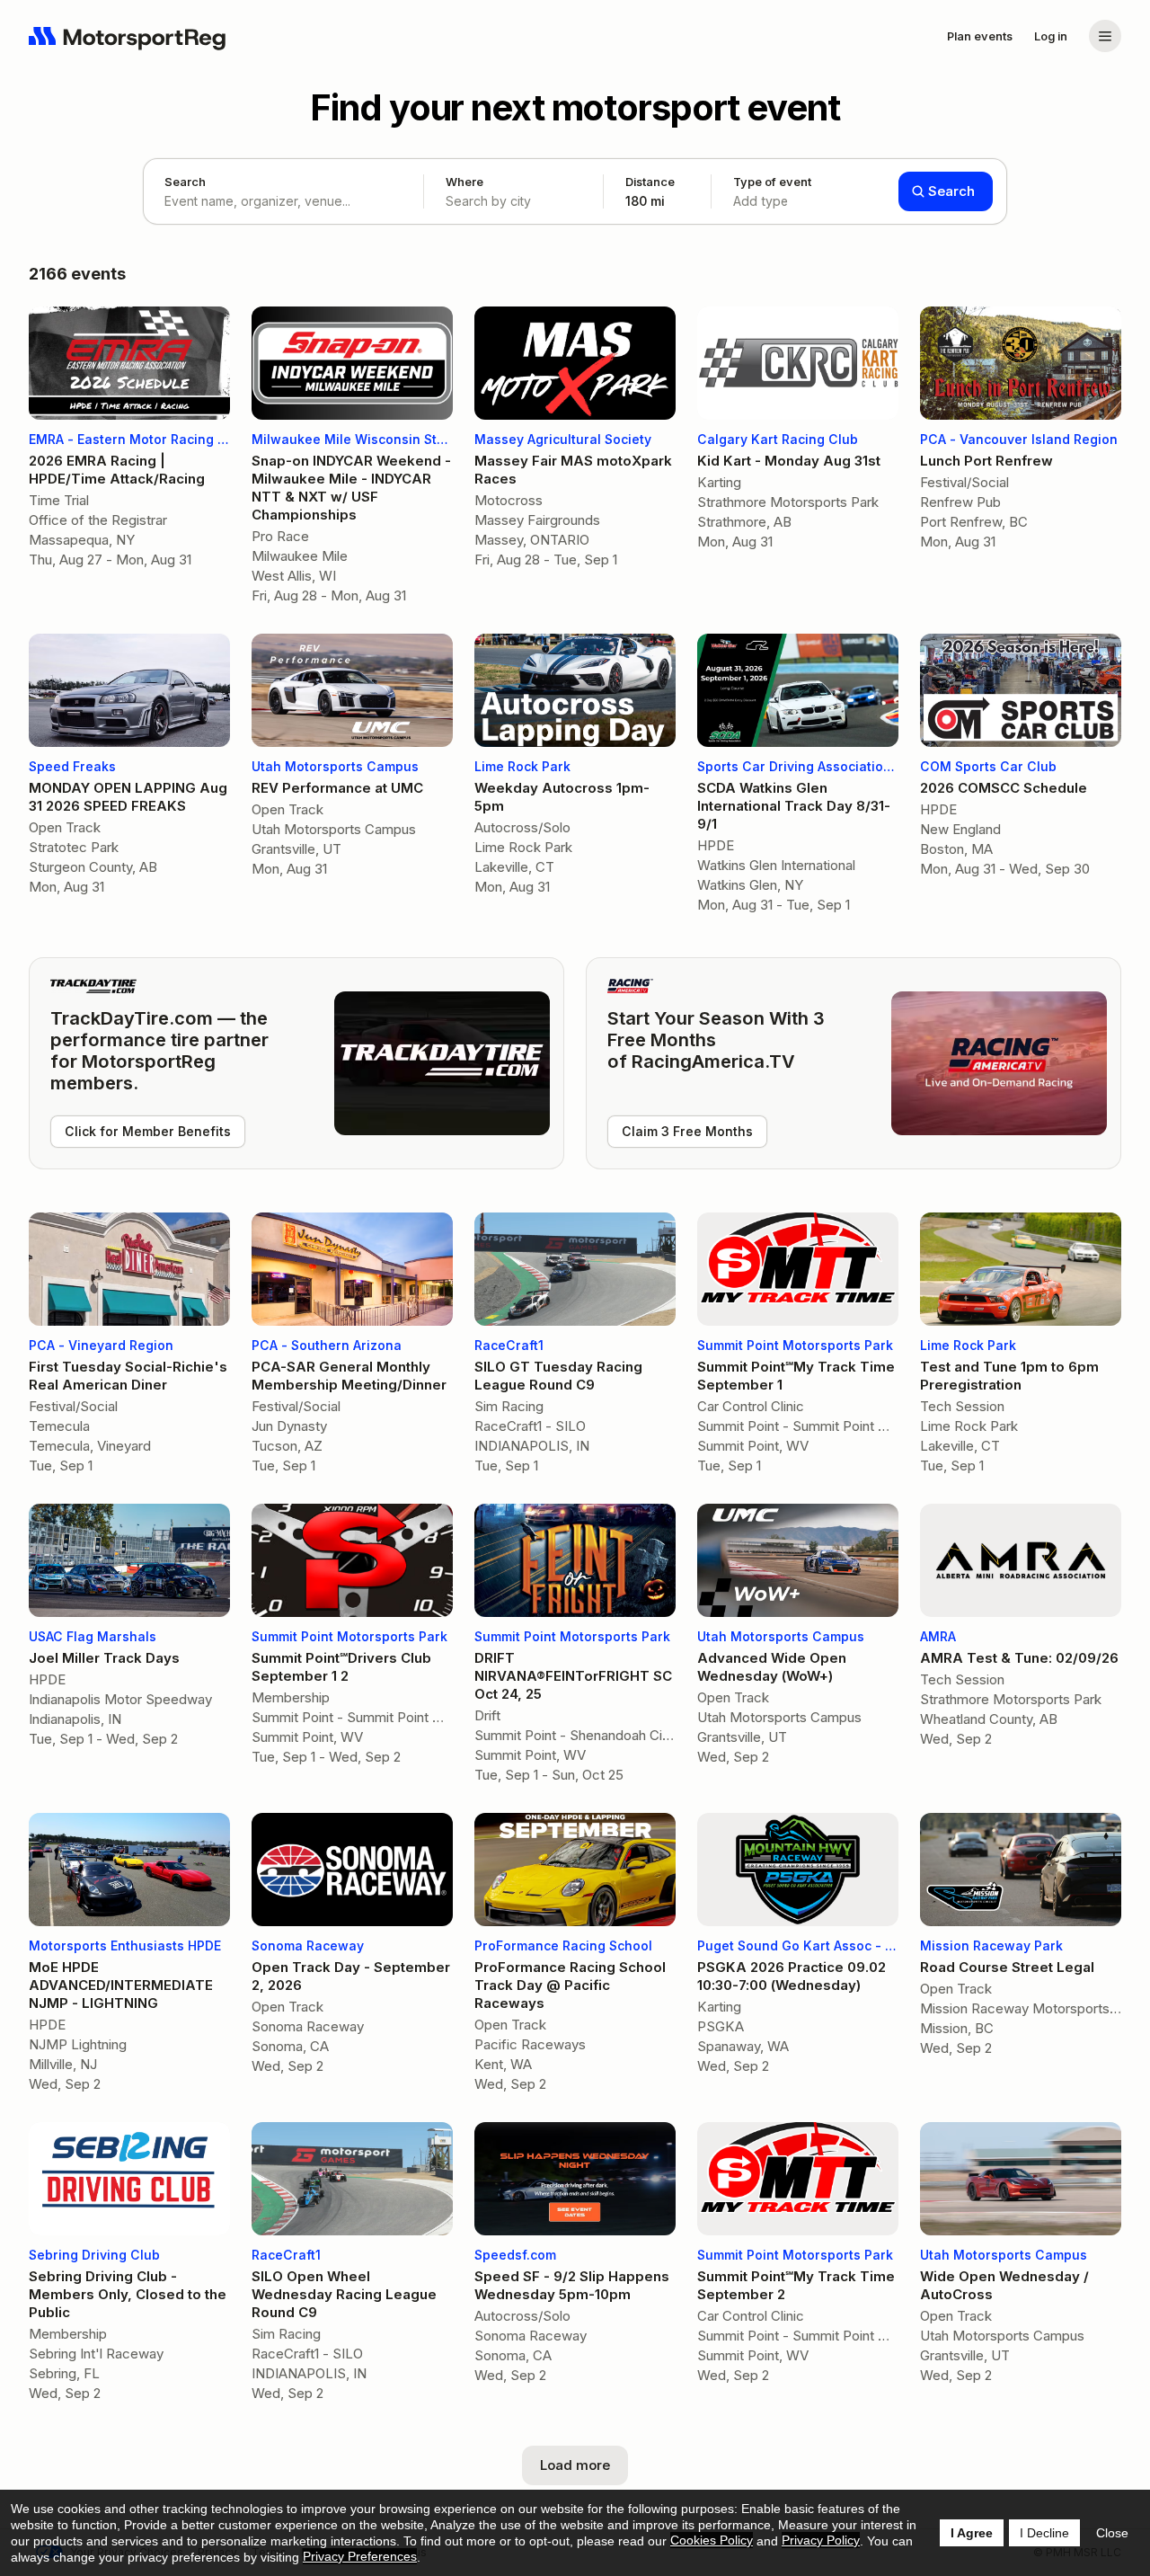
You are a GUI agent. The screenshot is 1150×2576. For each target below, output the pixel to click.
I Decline (1044, 2533)
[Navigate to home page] (128, 36)
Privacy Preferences (360, 2556)
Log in (1051, 36)
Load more (575, 2465)
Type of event (772, 191)
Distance (650, 191)
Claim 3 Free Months (687, 1131)
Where (464, 182)
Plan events (980, 36)
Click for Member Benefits (148, 1131)
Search (185, 182)
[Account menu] (1105, 36)
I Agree (972, 2533)
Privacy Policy (821, 2540)
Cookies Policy (712, 2540)
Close (1112, 2533)
